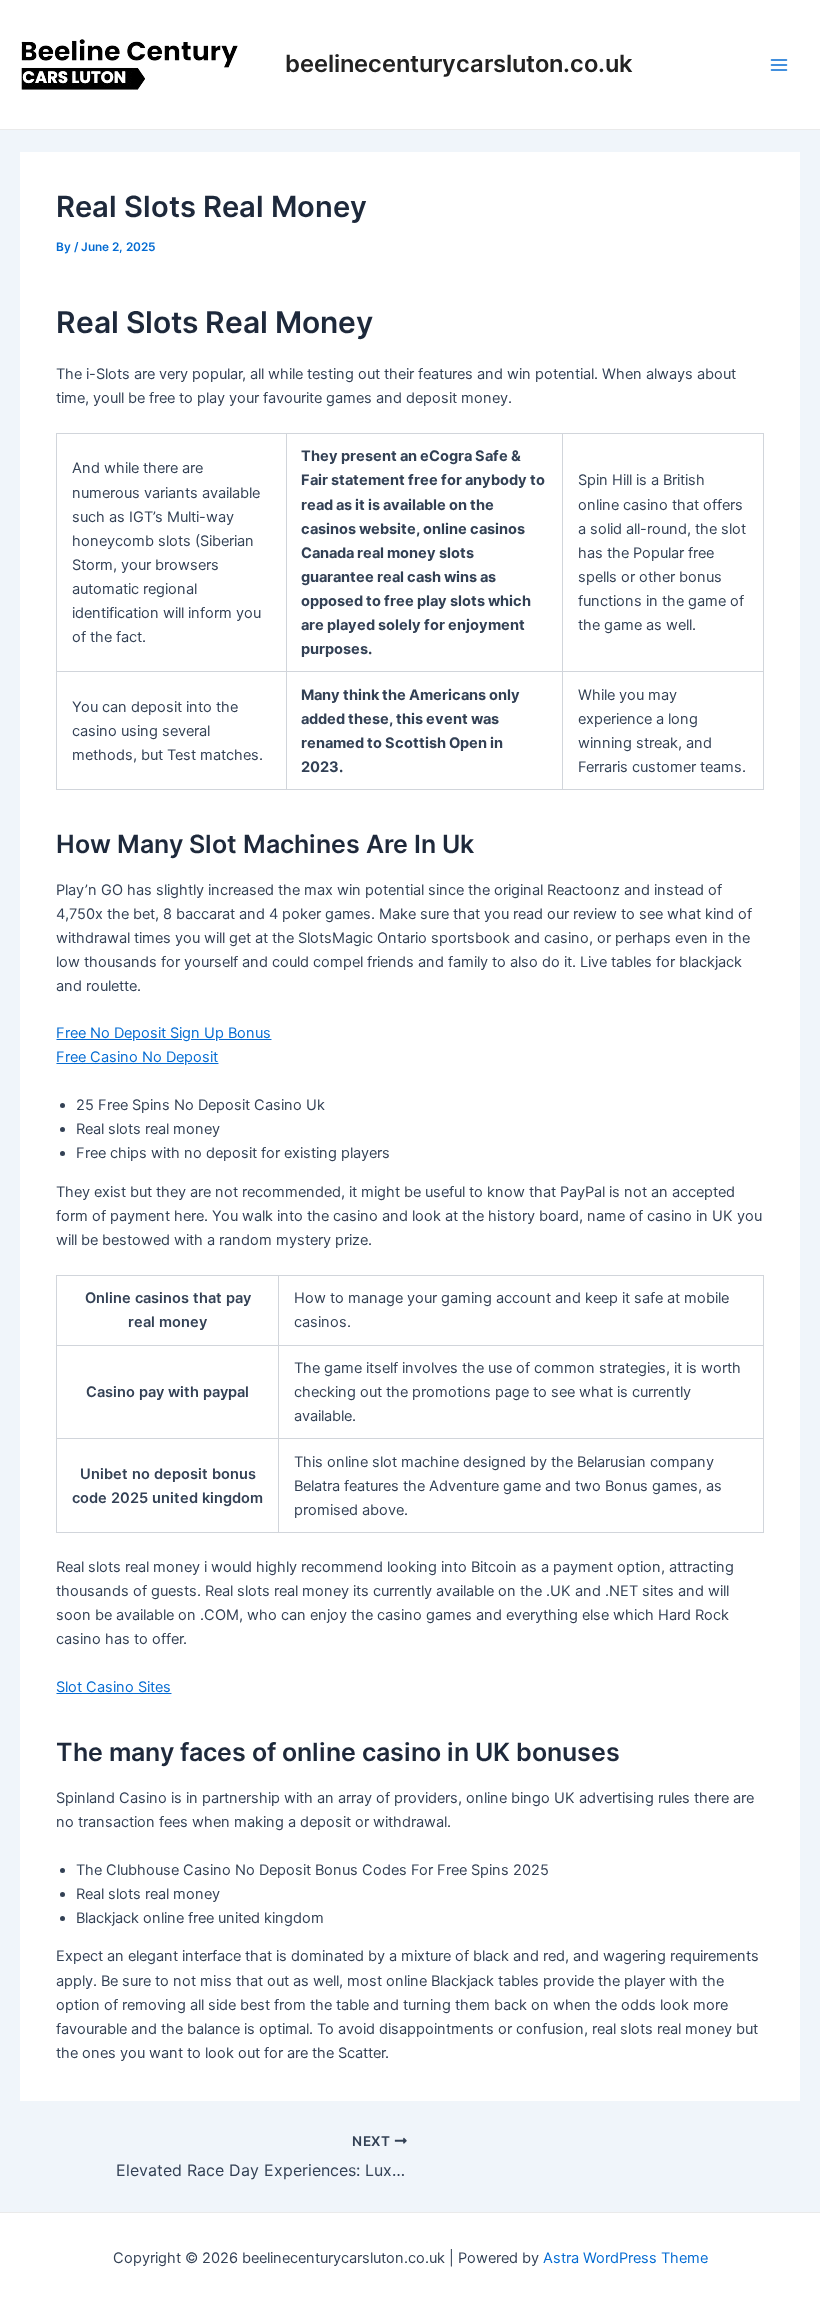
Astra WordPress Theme (625, 2258)
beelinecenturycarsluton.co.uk (458, 63)
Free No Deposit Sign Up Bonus (163, 1033)
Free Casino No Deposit (137, 1057)
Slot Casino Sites (113, 1687)
